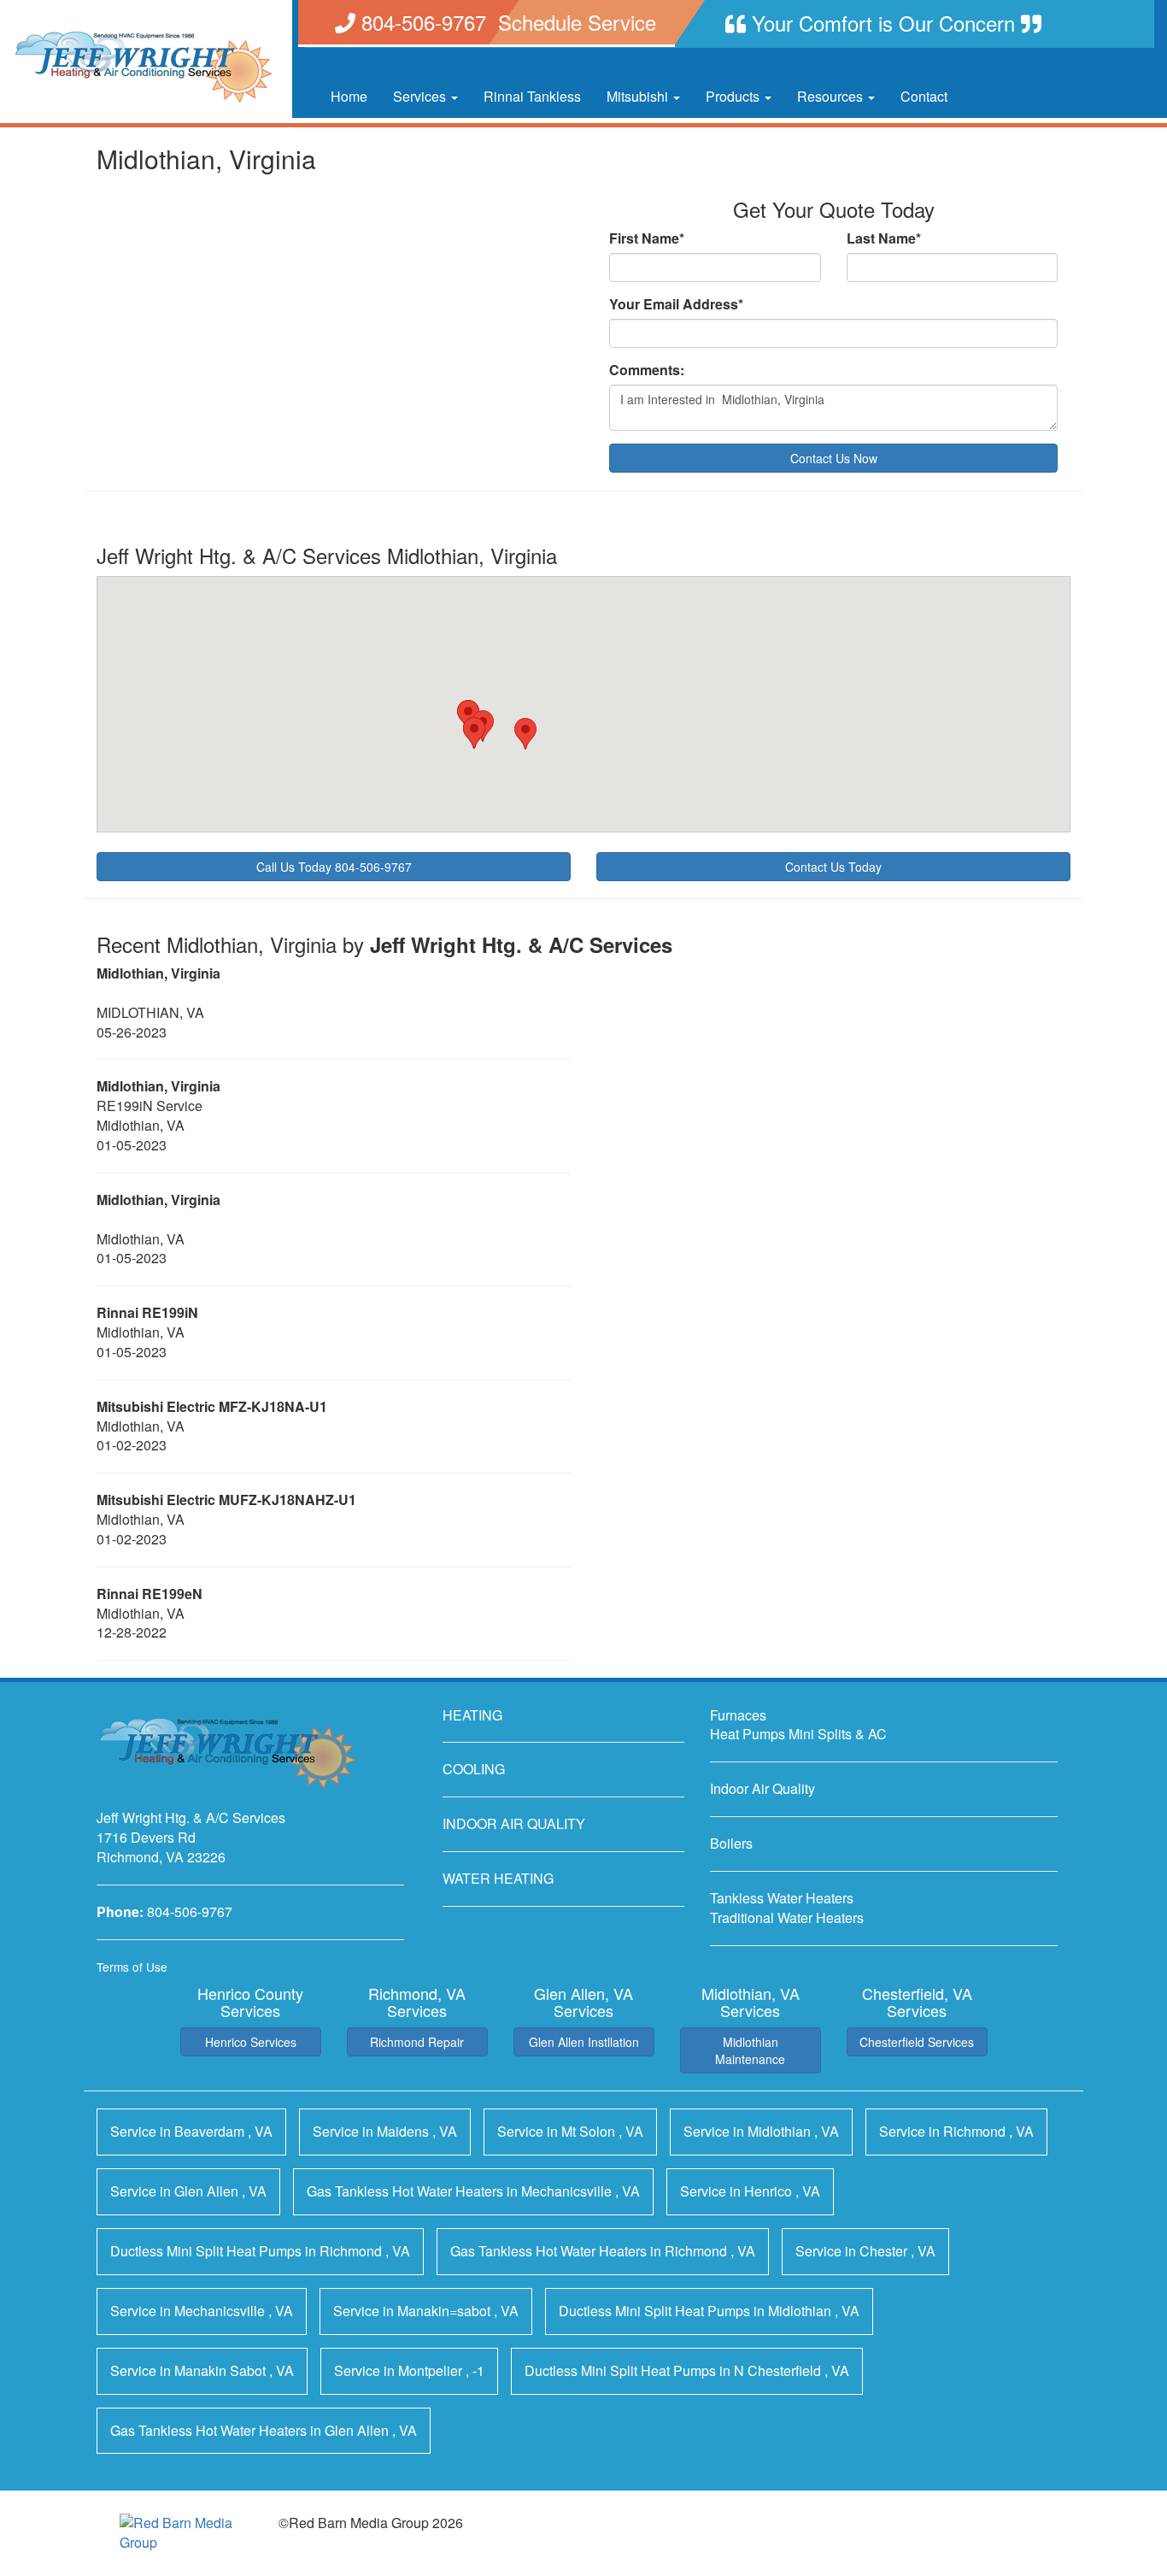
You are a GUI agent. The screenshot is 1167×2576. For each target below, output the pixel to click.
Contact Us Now (834, 458)
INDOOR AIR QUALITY (514, 1823)
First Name (647, 238)
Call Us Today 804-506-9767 (334, 867)
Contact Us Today (833, 867)
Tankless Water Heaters (782, 1898)
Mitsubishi (639, 96)
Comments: (647, 370)
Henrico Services (251, 2042)
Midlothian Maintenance (750, 2050)
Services (421, 96)
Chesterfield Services (917, 2042)
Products (734, 96)
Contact (924, 96)
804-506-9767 (190, 1911)
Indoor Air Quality (762, 1788)
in (191, 2131)
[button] (525, 734)
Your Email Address (676, 304)
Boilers (731, 1843)
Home (349, 96)
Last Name (884, 238)
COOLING (474, 1769)
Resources (832, 96)
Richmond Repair (417, 2042)
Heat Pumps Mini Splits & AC (798, 1734)
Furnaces (738, 1715)
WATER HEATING (498, 1878)
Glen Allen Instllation (584, 2042)
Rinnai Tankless (532, 96)
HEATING (472, 1715)
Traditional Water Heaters (787, 1917)
